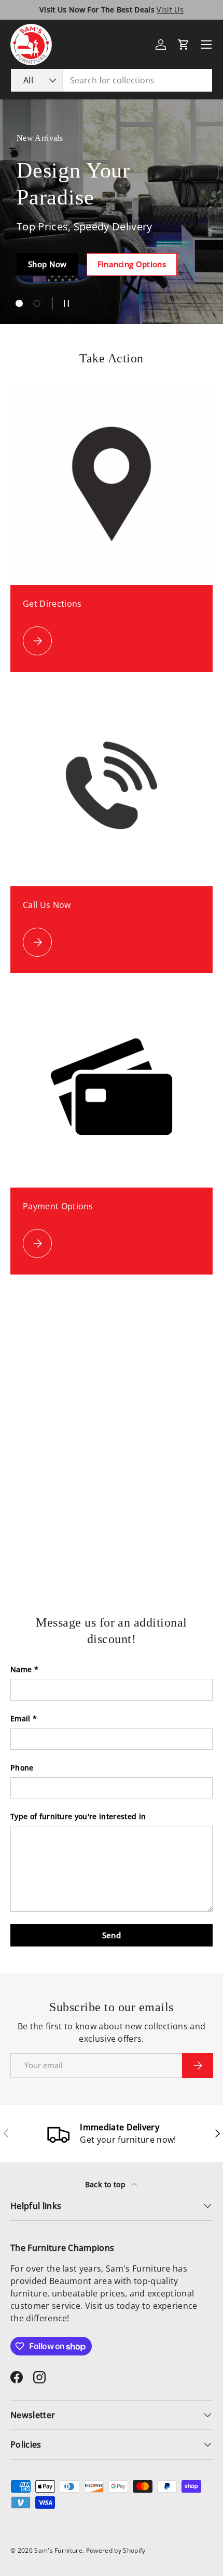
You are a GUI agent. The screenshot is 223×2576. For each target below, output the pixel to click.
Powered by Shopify (116, 2550)
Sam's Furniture (58, 2550)
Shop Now (47, 264)
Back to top (107, 2184)
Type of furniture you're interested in (78, 1816)
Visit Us (170, 10)
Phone (22, 1768)
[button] (184, 45)
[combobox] (112, 80)
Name (21, 1669)
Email (20, 1718)
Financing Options (132, 264)
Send (112, 1935)
